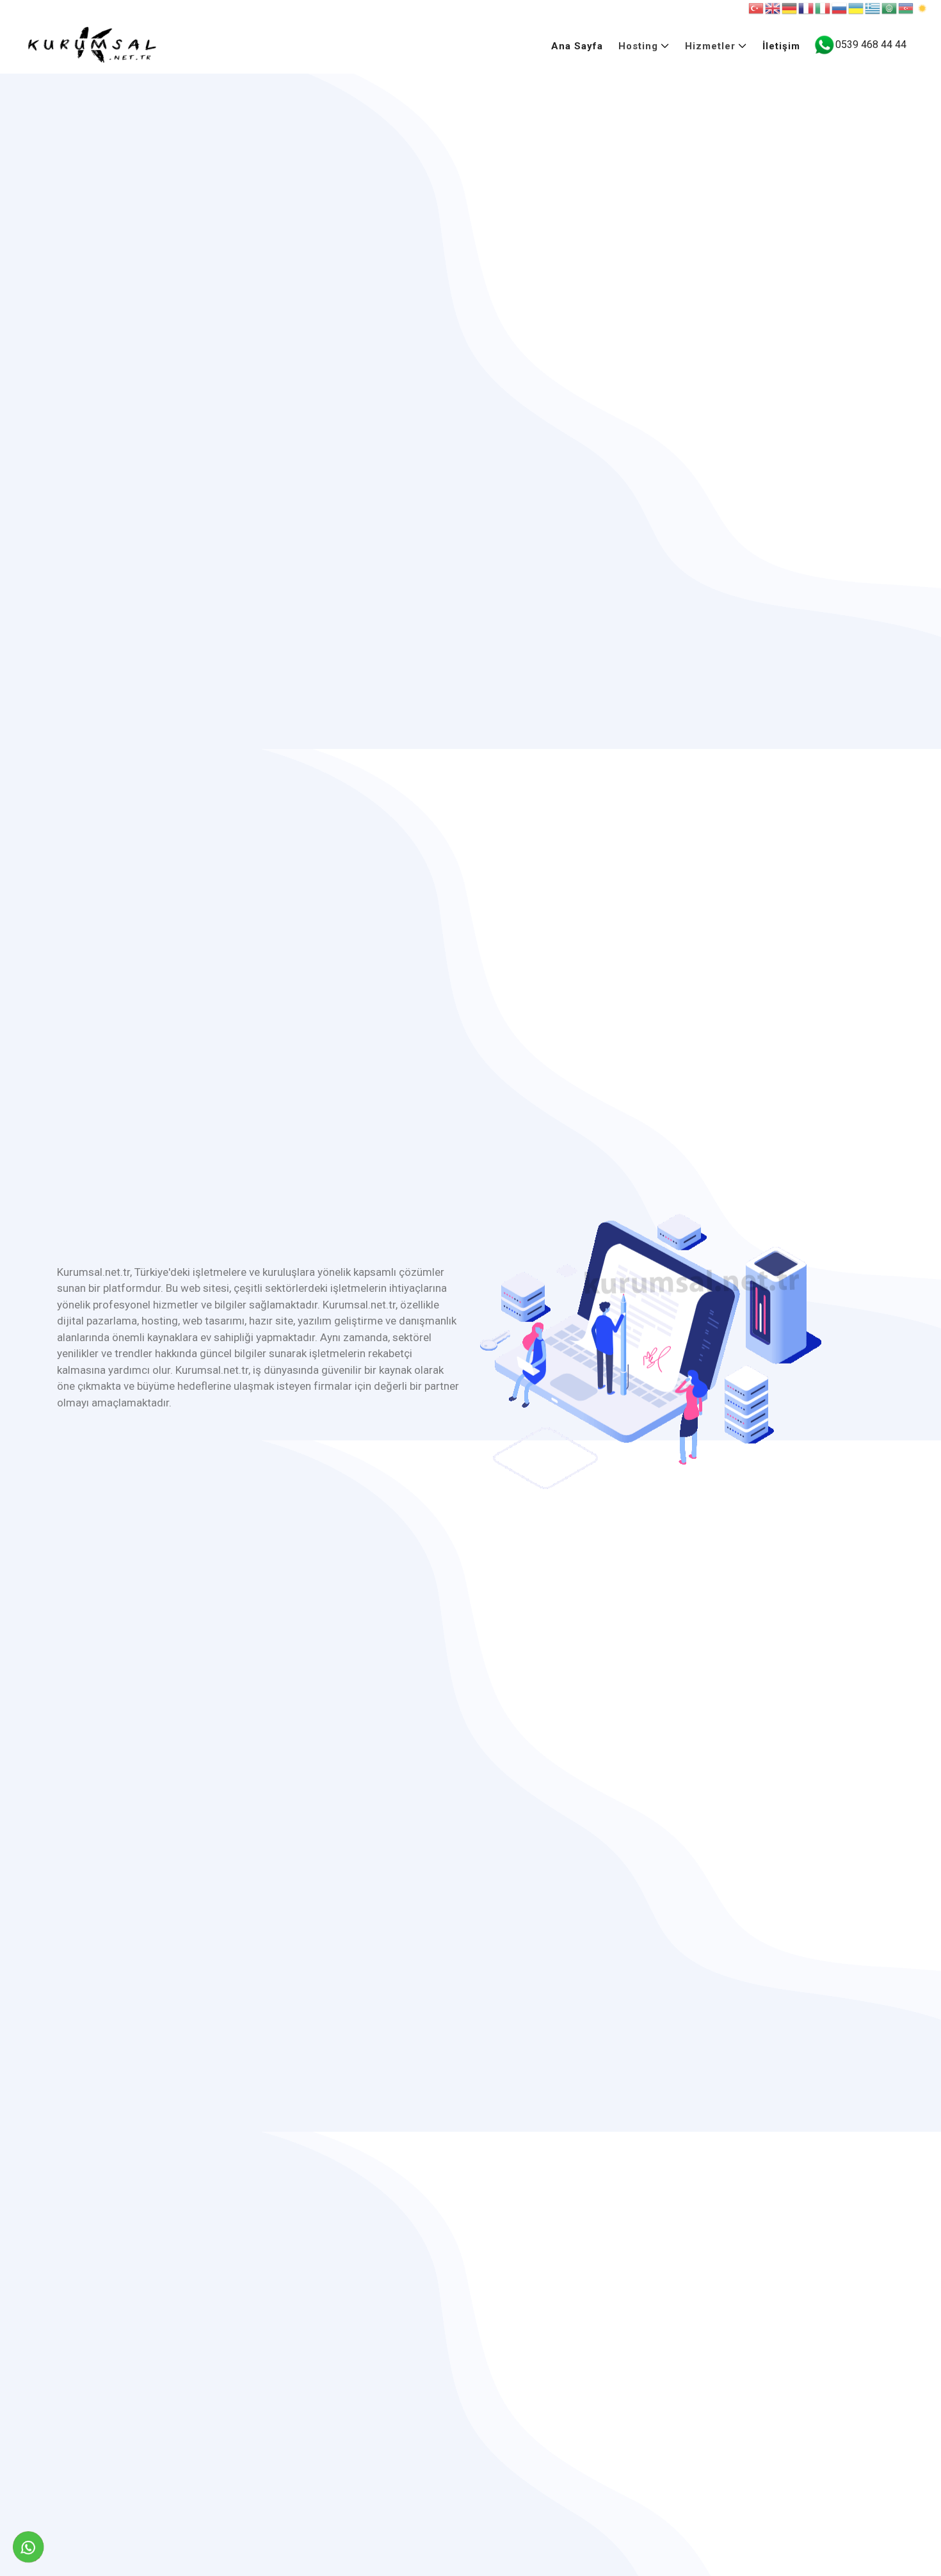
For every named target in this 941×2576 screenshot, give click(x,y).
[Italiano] (823, 8)
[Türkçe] (757, 8)
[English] (773, 8)
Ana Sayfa (577, 46)
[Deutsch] (790, 8)
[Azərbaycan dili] (906, 8)
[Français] (807, 8)
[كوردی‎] (923, 8)
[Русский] (840, 8)
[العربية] (890, 8)
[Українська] (857, 8)
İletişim (781, 46)
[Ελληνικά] (873, 8)
